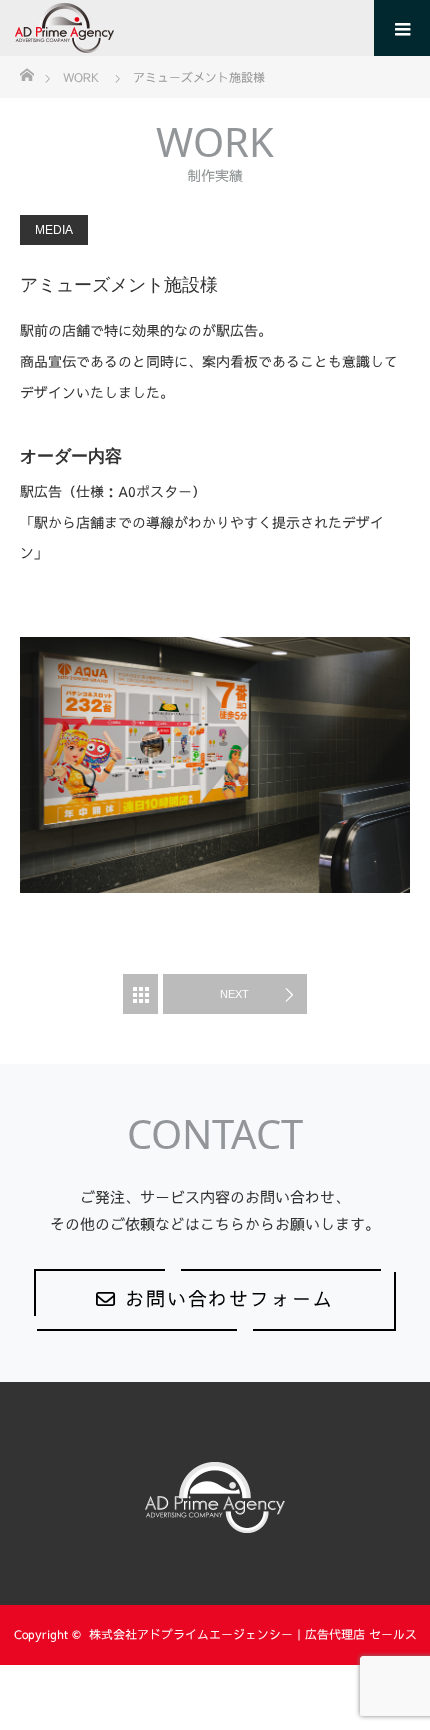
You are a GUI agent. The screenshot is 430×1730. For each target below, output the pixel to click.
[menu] (402, 28)
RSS (246, 1570)
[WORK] (140, 994)
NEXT (234, 994)
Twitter (170, 1570)
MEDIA (54, 230)
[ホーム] (26, 73)
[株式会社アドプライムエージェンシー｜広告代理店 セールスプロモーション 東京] (114, 28)
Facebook (208, 1570)
